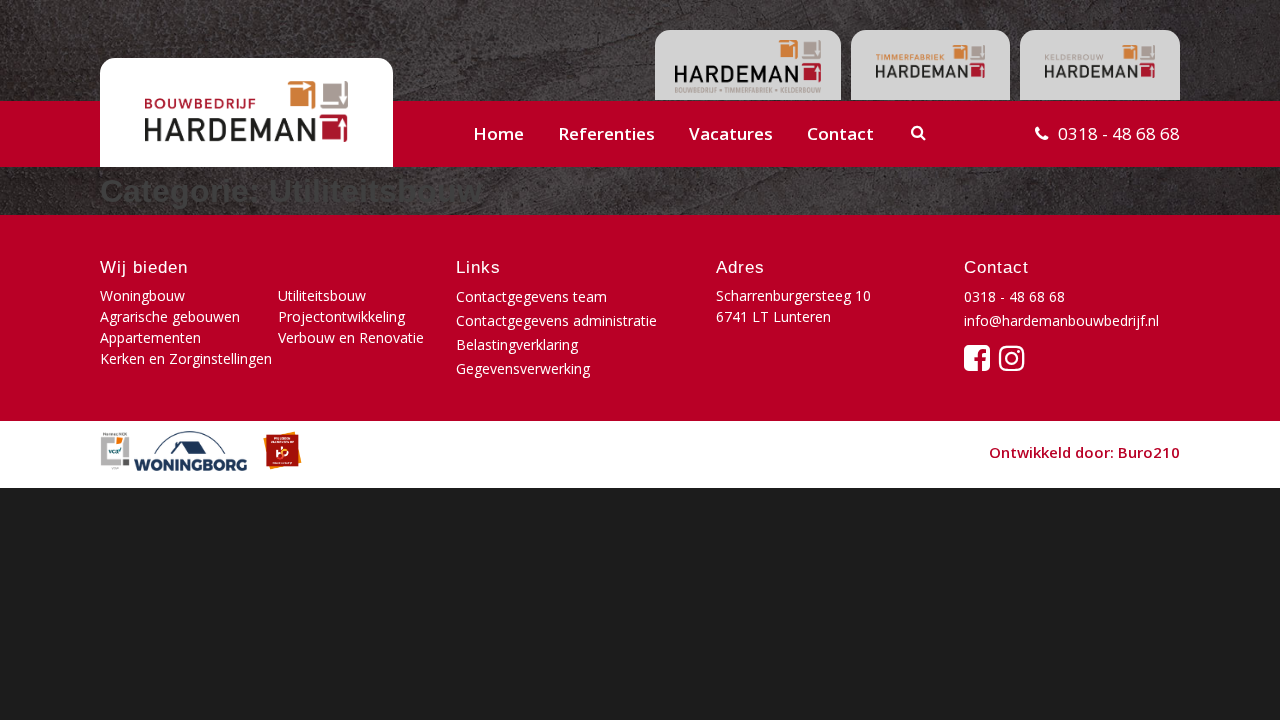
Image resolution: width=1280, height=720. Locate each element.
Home (498, 133)
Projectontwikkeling (341, 316)
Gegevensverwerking (523, 368)
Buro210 (1149, 452)
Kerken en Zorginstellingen (186, 358)
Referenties (606, 133)
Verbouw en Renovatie (351, 337)
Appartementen (150, 337)
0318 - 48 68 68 (1119, 133)
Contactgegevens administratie (556, 320)
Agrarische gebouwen (170, 316)
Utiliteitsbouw (322, 295)
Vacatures (731, 133)
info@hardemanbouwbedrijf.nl (1061, 320)
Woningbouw (142, 295)
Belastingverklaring (517, 344)
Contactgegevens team (531, 296)
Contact (840, 133)
